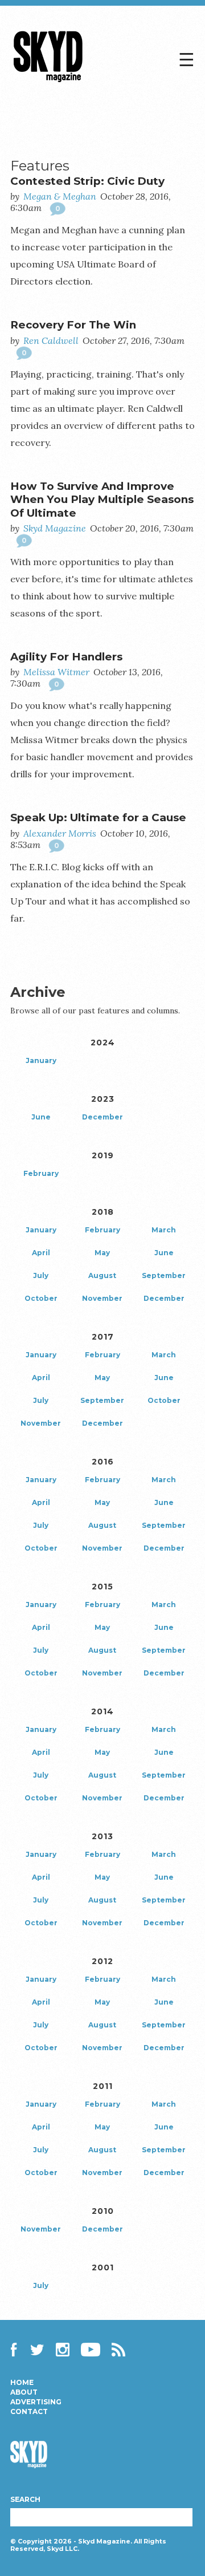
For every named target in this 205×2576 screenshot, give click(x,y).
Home (22, 2383)
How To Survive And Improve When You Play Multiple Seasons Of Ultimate (102, 500)
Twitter (38, 2350)
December (102, 1117)
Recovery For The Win (73, 325)
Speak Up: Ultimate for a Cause (98, 818)
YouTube (91, 2350)
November (102, 1298)
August (102, 1275)
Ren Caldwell (51, 340)
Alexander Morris (60, 833)
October (41, 1298)
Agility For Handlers (66, 657)
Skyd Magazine (48, 82)
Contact (29, 2412)
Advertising (36, 2402)
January (41, 1060)
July (41, 1275)
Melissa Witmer (56, 672)
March (164, 1230)
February (41, 1173)
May (102, 1253)
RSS (118, 2350)
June (41, 1117)
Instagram (63, 2350)
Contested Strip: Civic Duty (87, 181)
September (164, 1275)
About (24, 2392)
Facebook (17, 2350)
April (41, 1253)
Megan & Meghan (60, 196)
